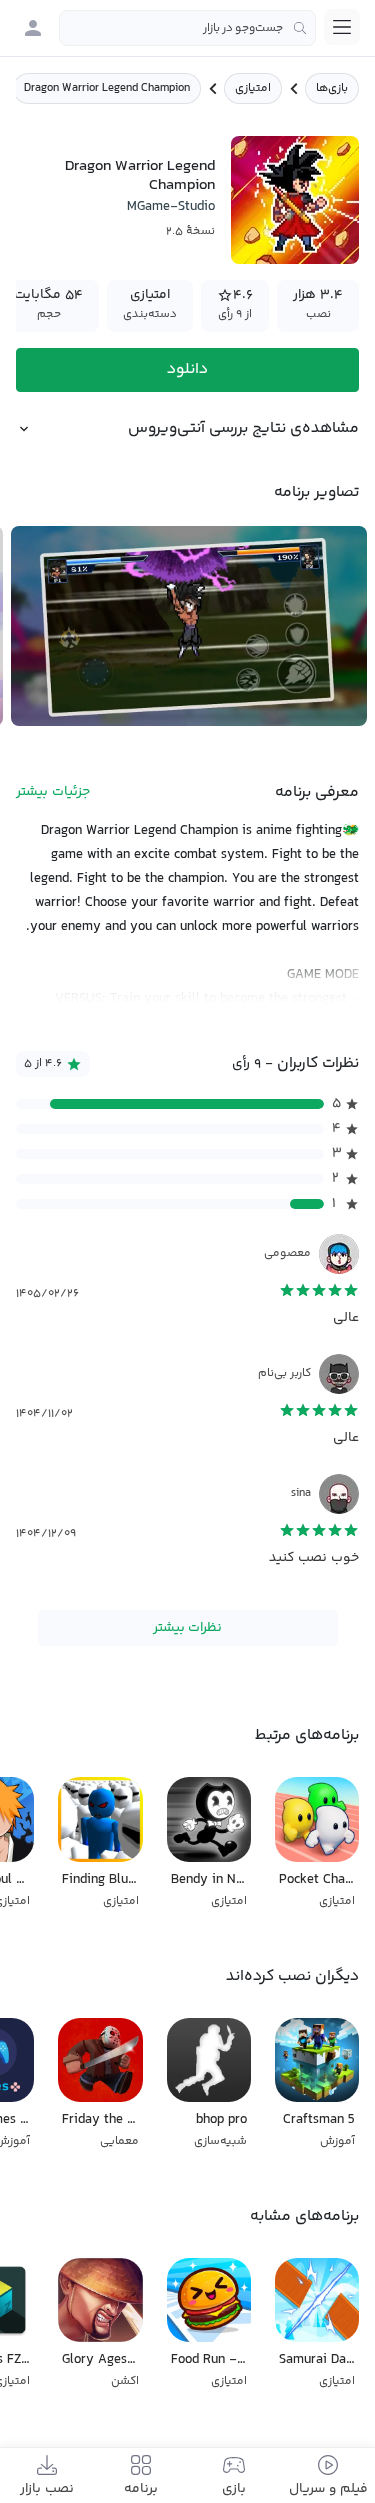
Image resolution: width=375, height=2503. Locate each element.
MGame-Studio (171, 207)
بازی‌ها (332, 88)
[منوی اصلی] (342, 27)
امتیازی (253, 88)
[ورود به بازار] (33, 28)
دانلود (187, 369)
